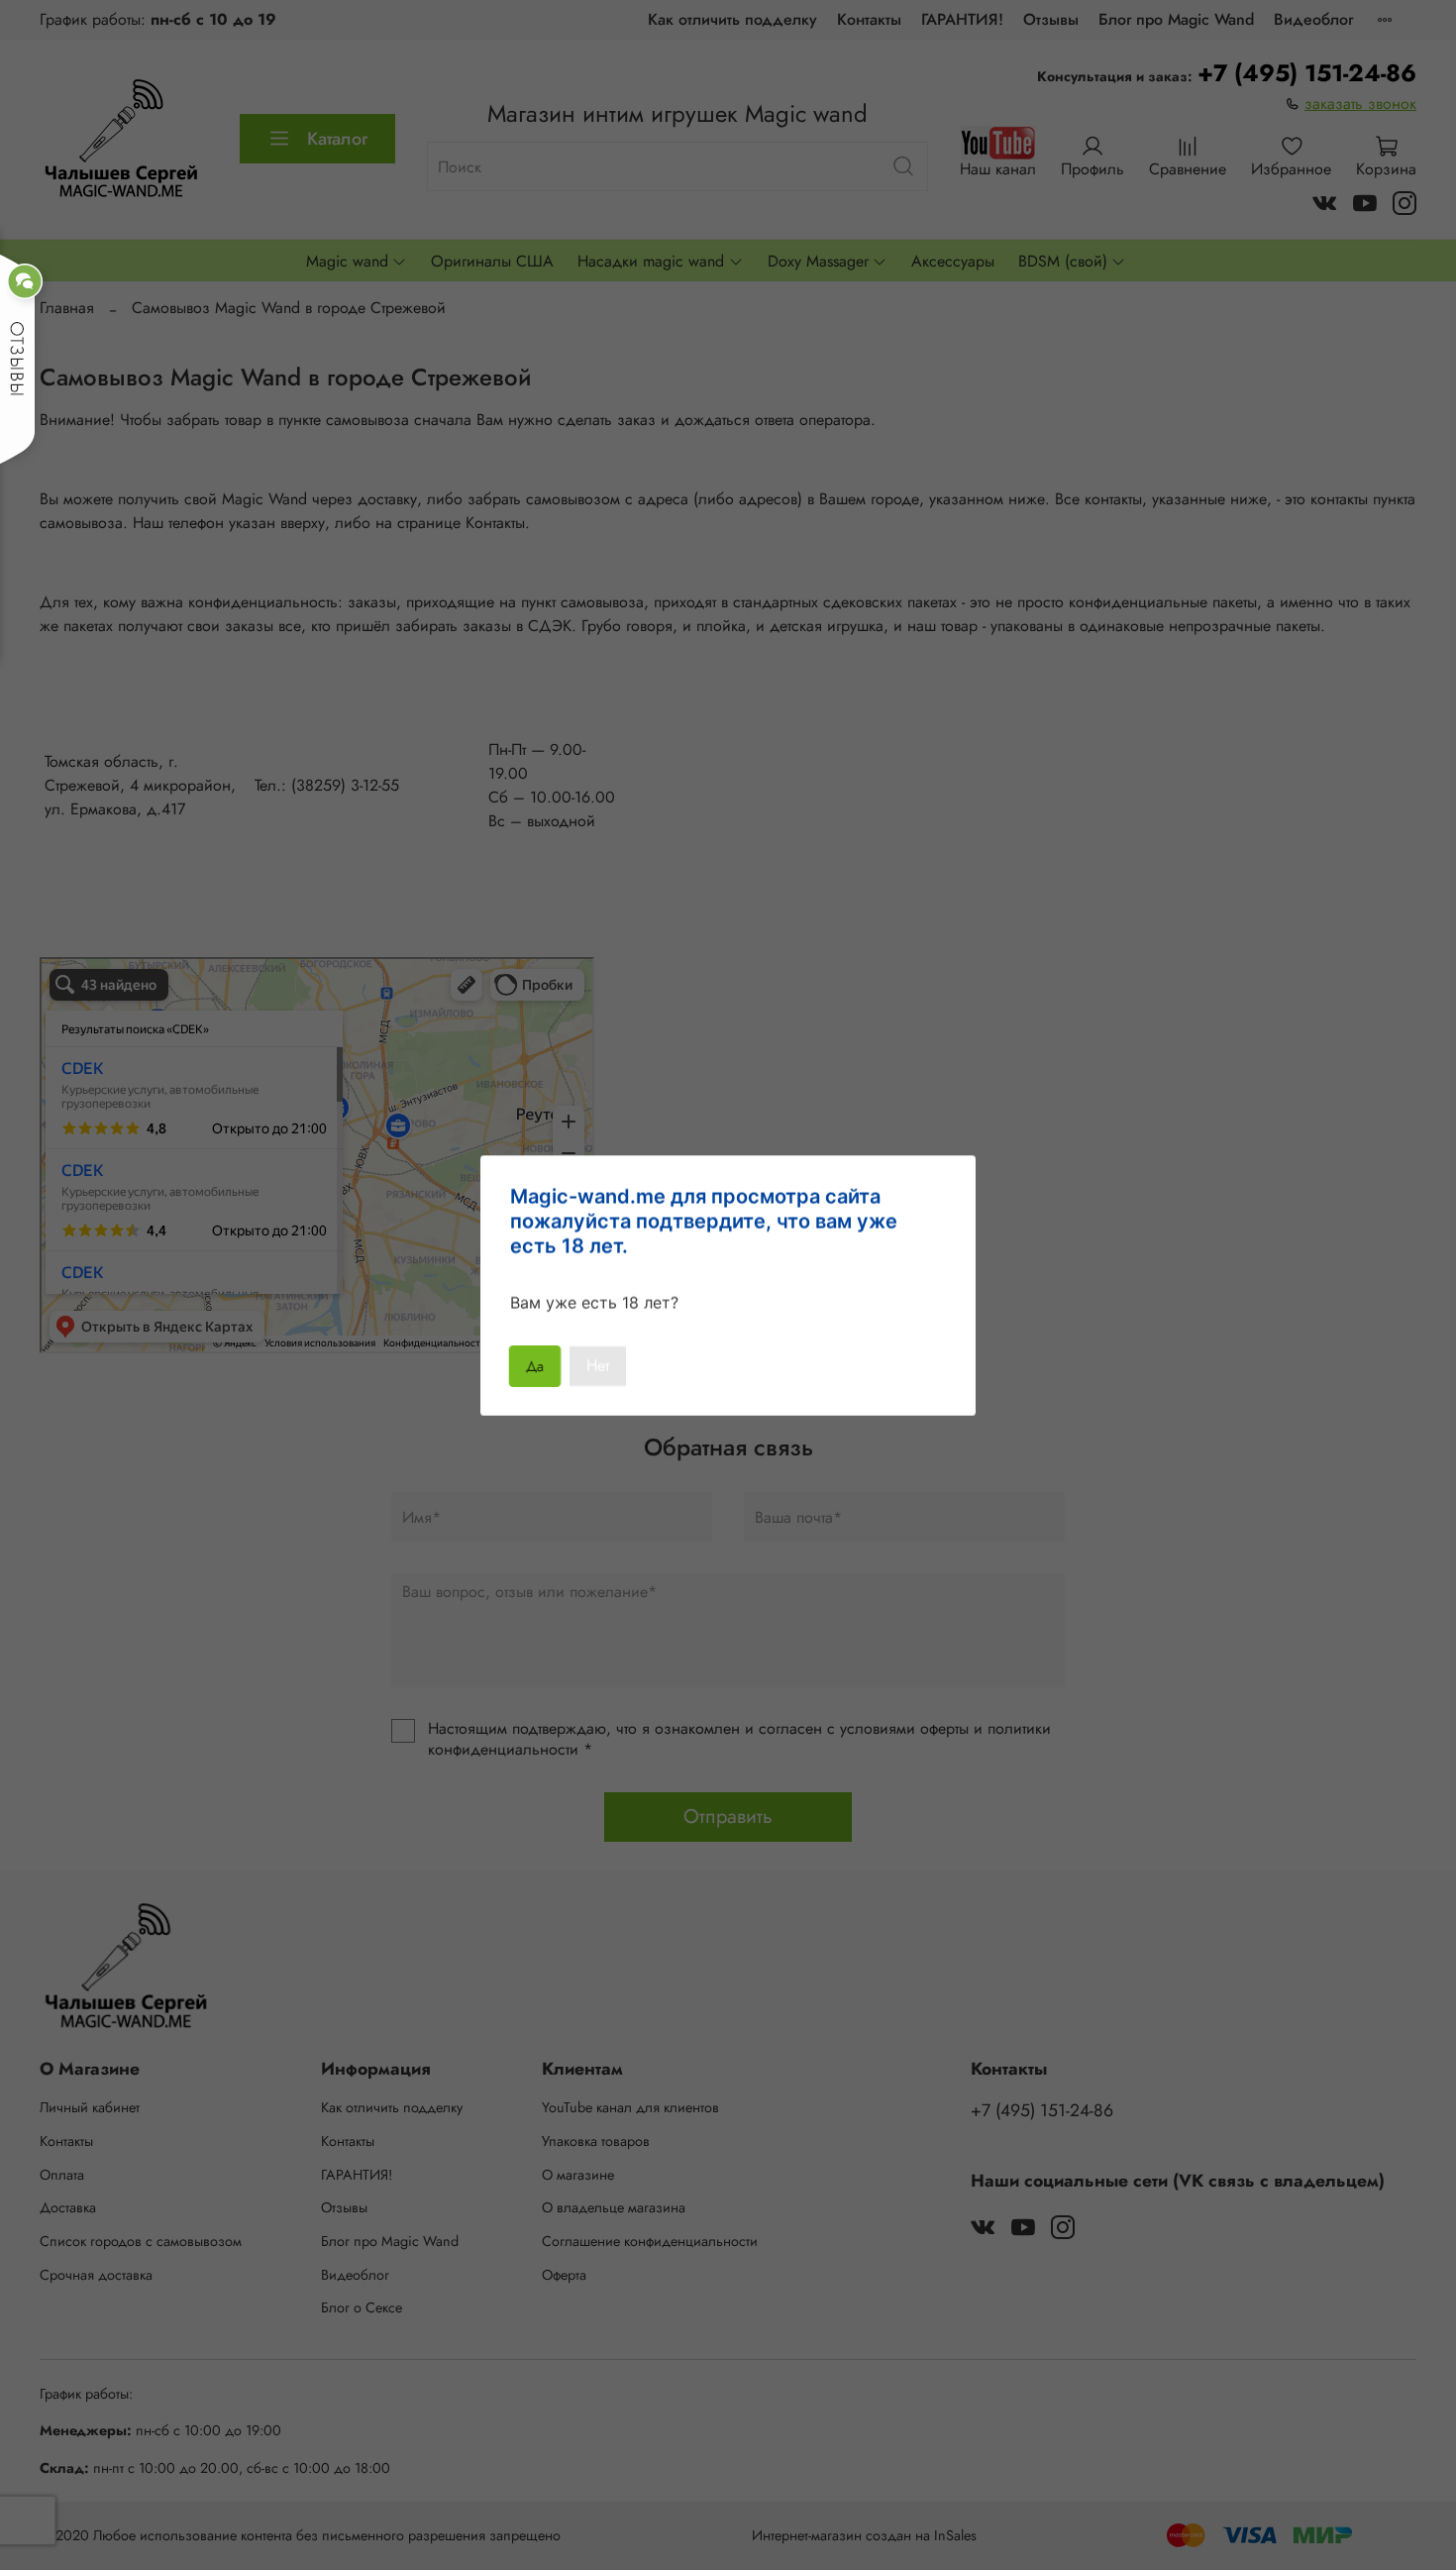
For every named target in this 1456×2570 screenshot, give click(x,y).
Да (535, 1366)
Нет (598, 1366)
